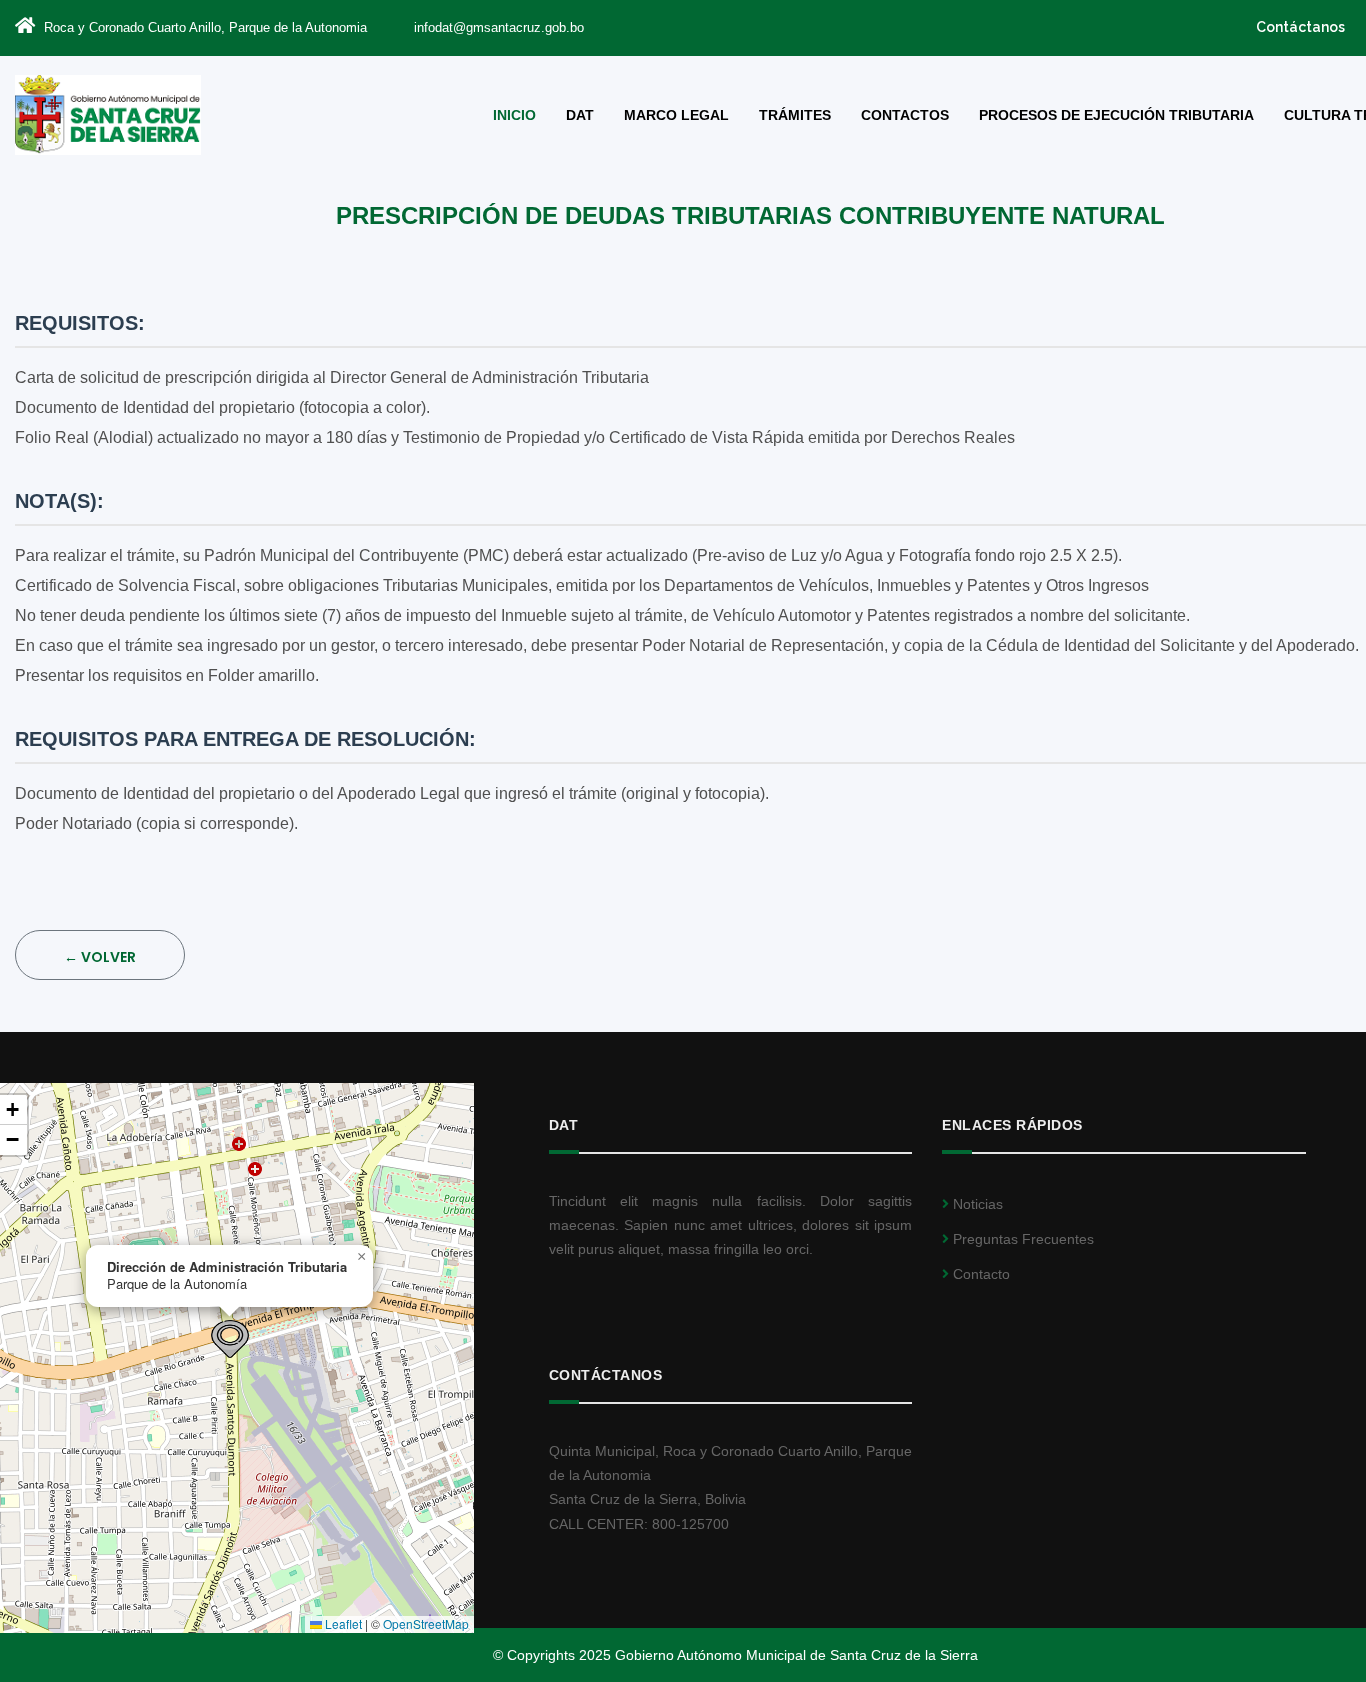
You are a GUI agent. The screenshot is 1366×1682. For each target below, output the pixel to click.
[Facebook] (922, 26)
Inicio (514, 115)
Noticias (976, 1204)
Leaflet (342, 1623)
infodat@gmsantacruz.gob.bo (499, 27)
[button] (230, 1339)
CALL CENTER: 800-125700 (639, 1524)
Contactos (905, 115)
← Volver (100, 957)
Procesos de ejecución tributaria (1116, 115)
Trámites (795, 115)
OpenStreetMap (426, 1623)
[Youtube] (982, 26)
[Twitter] (952, 26)
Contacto (979, 1274)
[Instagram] (1012, 26)
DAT (580, 115)
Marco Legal (676, 115)
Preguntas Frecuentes (1021, 1239)
